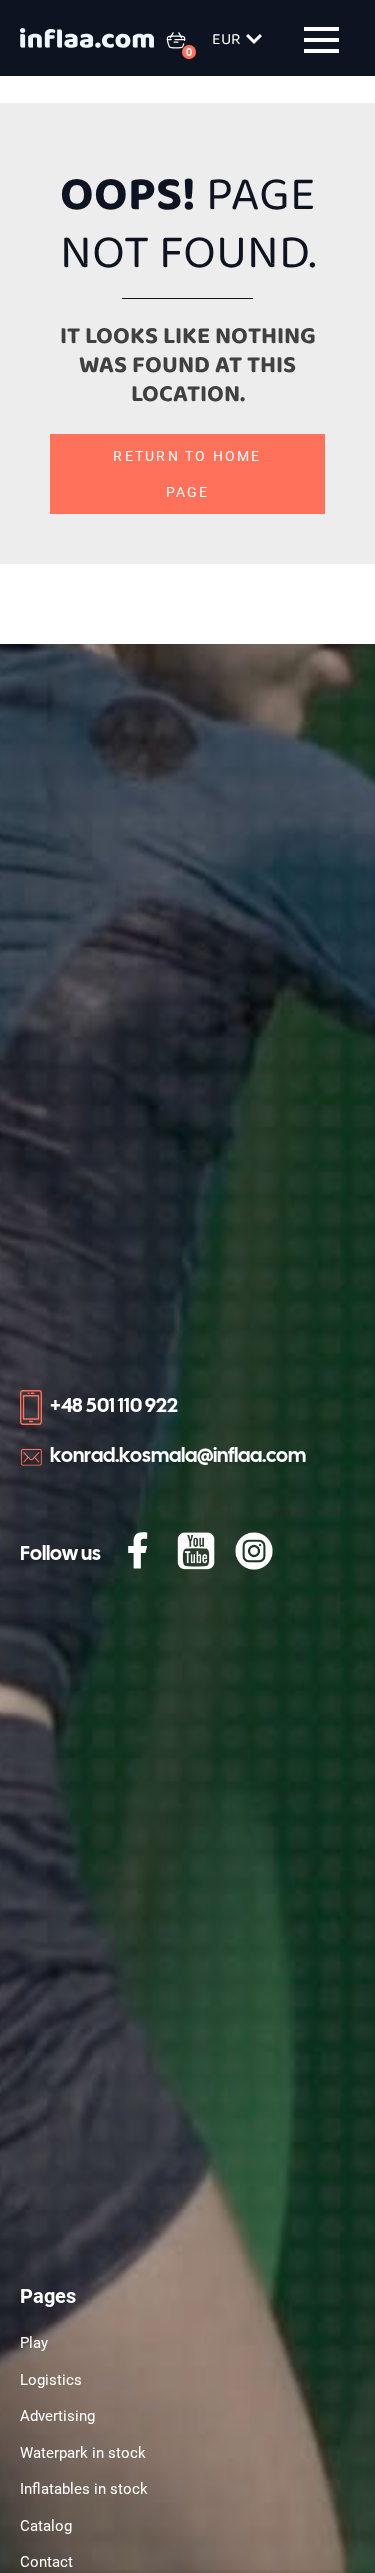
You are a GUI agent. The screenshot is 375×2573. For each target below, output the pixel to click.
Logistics (51, 2380)
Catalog (46, 2526)
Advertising (57, 2416)
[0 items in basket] (188, 40)
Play (34, 2343)
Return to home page (187, 474)
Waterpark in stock (83, 2453)
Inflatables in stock (84, 2489)
